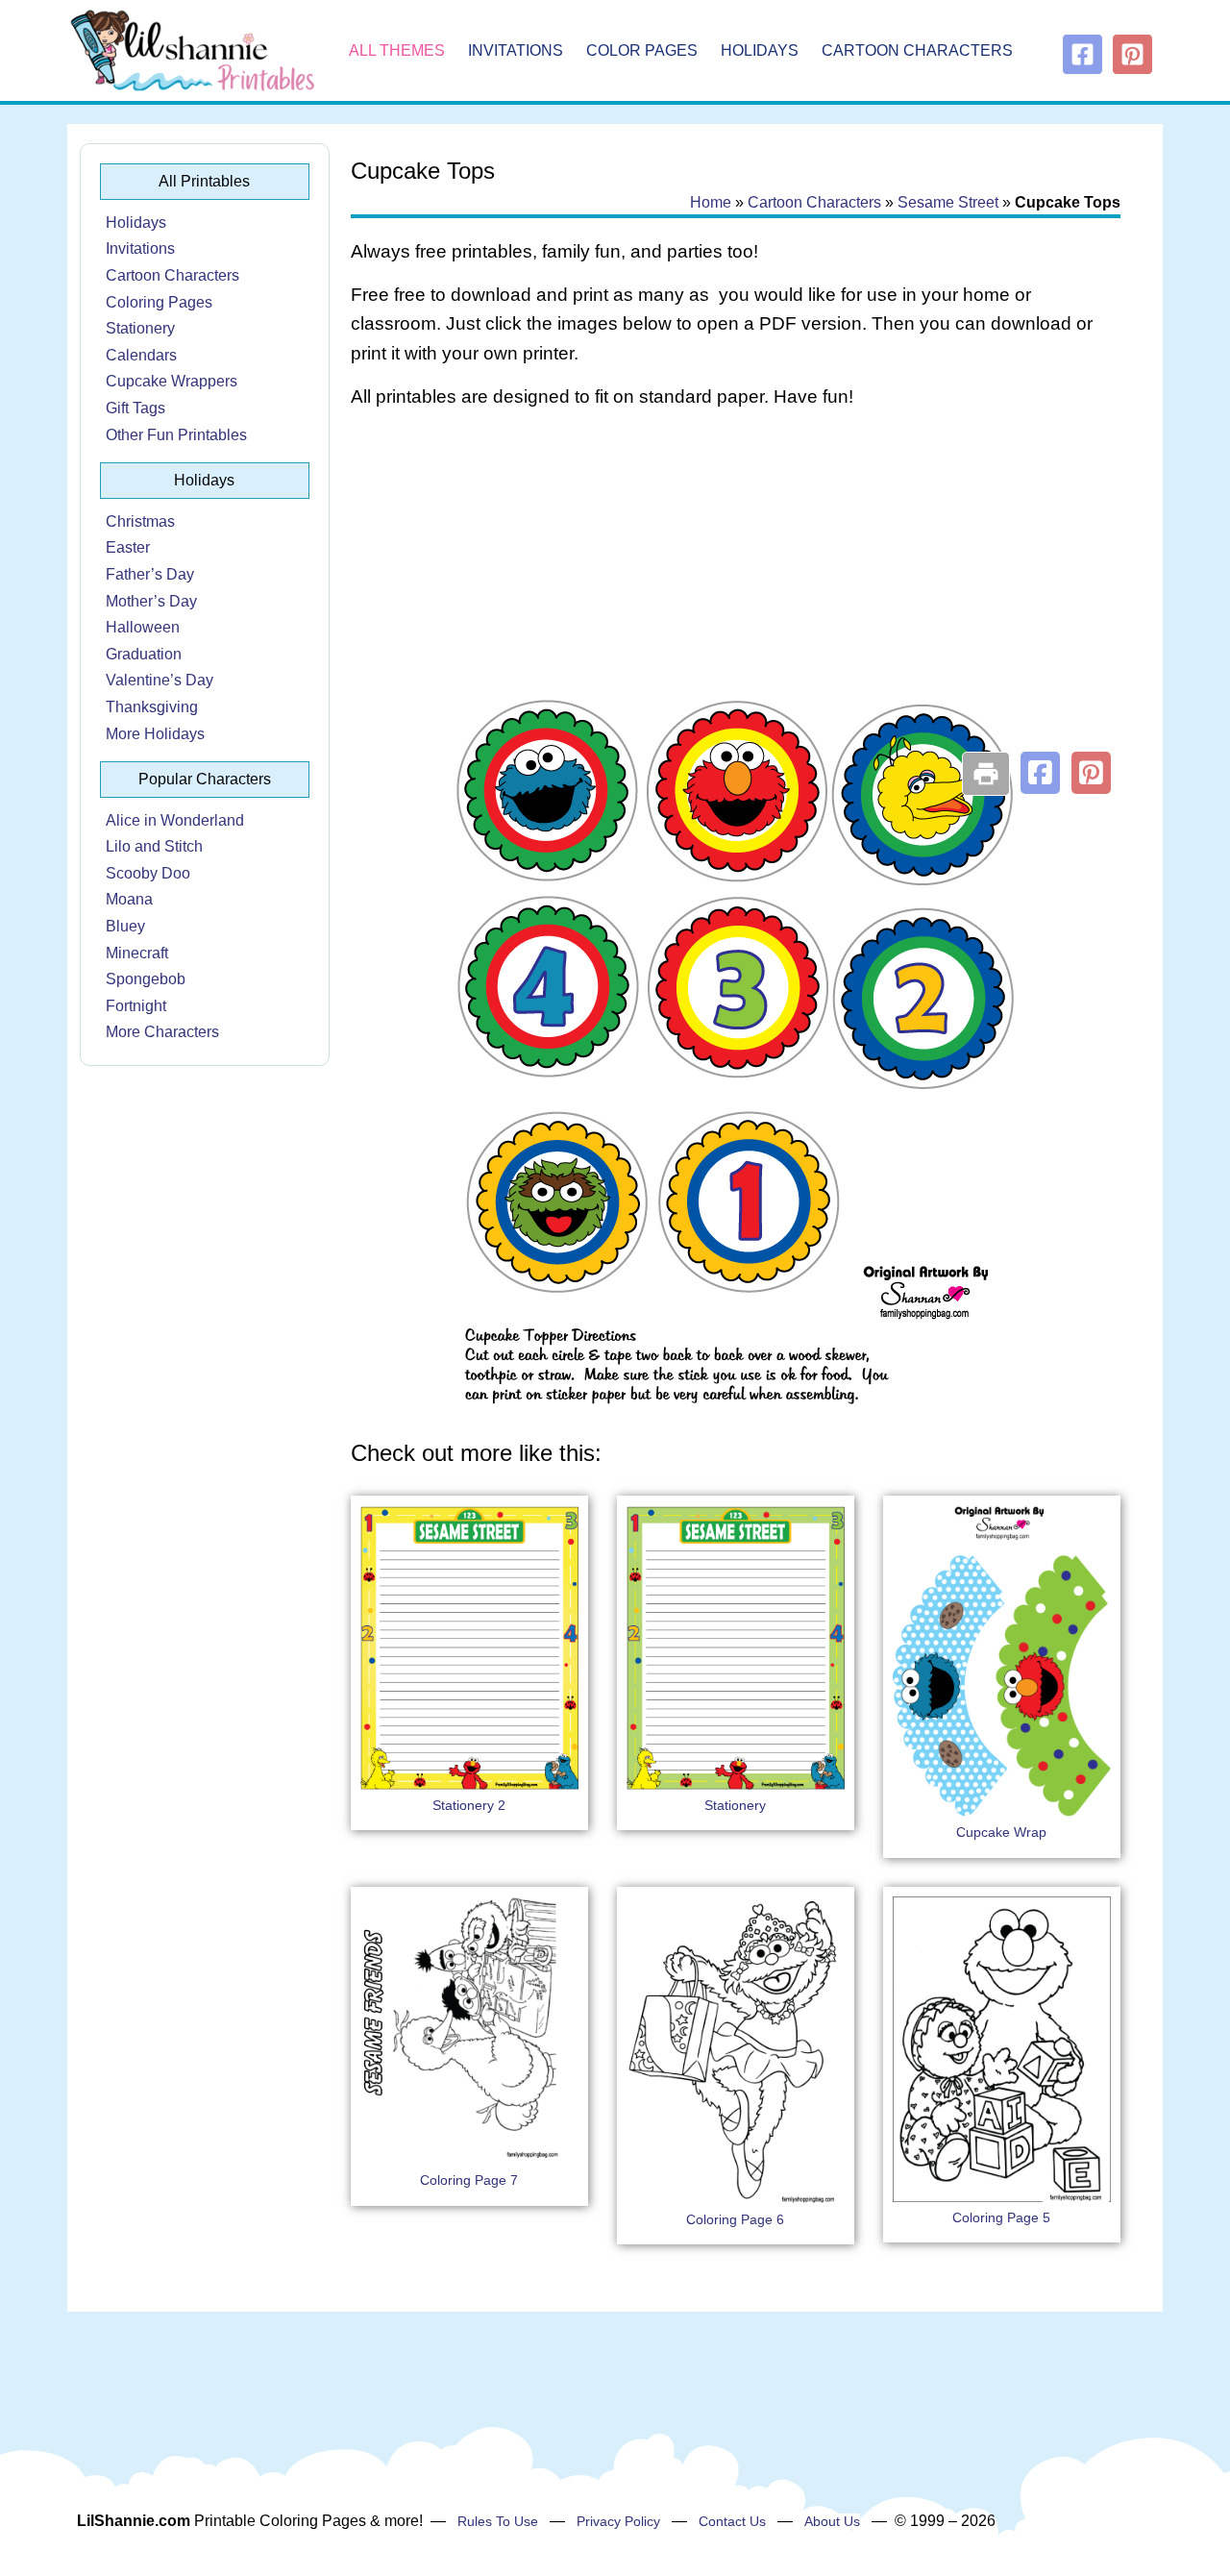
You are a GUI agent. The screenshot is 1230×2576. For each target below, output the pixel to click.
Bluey (125, 926)
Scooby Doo (148, 873)
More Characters (162, 1032)
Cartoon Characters (917, 50)
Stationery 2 (469, 1805)
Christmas (140, 521)
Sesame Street (948, 202)
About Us (832, 2521)
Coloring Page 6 (735, 2219)
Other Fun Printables (176, 435)
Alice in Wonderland (175, 820)
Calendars (141, 355)
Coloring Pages (159, 302)
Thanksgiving (152, 707)
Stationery (140, 328)
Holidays (760, 50)
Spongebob (146, 979)
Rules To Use (498, 2521)
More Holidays (155, 734)
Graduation (144, 654)
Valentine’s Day (160, 680)
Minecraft (137, 953)
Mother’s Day (151, 601)
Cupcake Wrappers (172, 381)
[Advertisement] (736, 579)
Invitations (516, 50)
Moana (129, 899)
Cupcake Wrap (1001, 1832)
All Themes (397, 50)
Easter (128, 547)
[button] (1040, 773)
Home (711, 202)
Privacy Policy (618, 2521)
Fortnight (136, 1006)
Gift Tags (135, 408)
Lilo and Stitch (154, 846)
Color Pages (642, 50)
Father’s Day (150, 574)
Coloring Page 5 (1001, 2217)
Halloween (143, 627)
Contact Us (732, 2521)
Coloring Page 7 (469, 2180)
